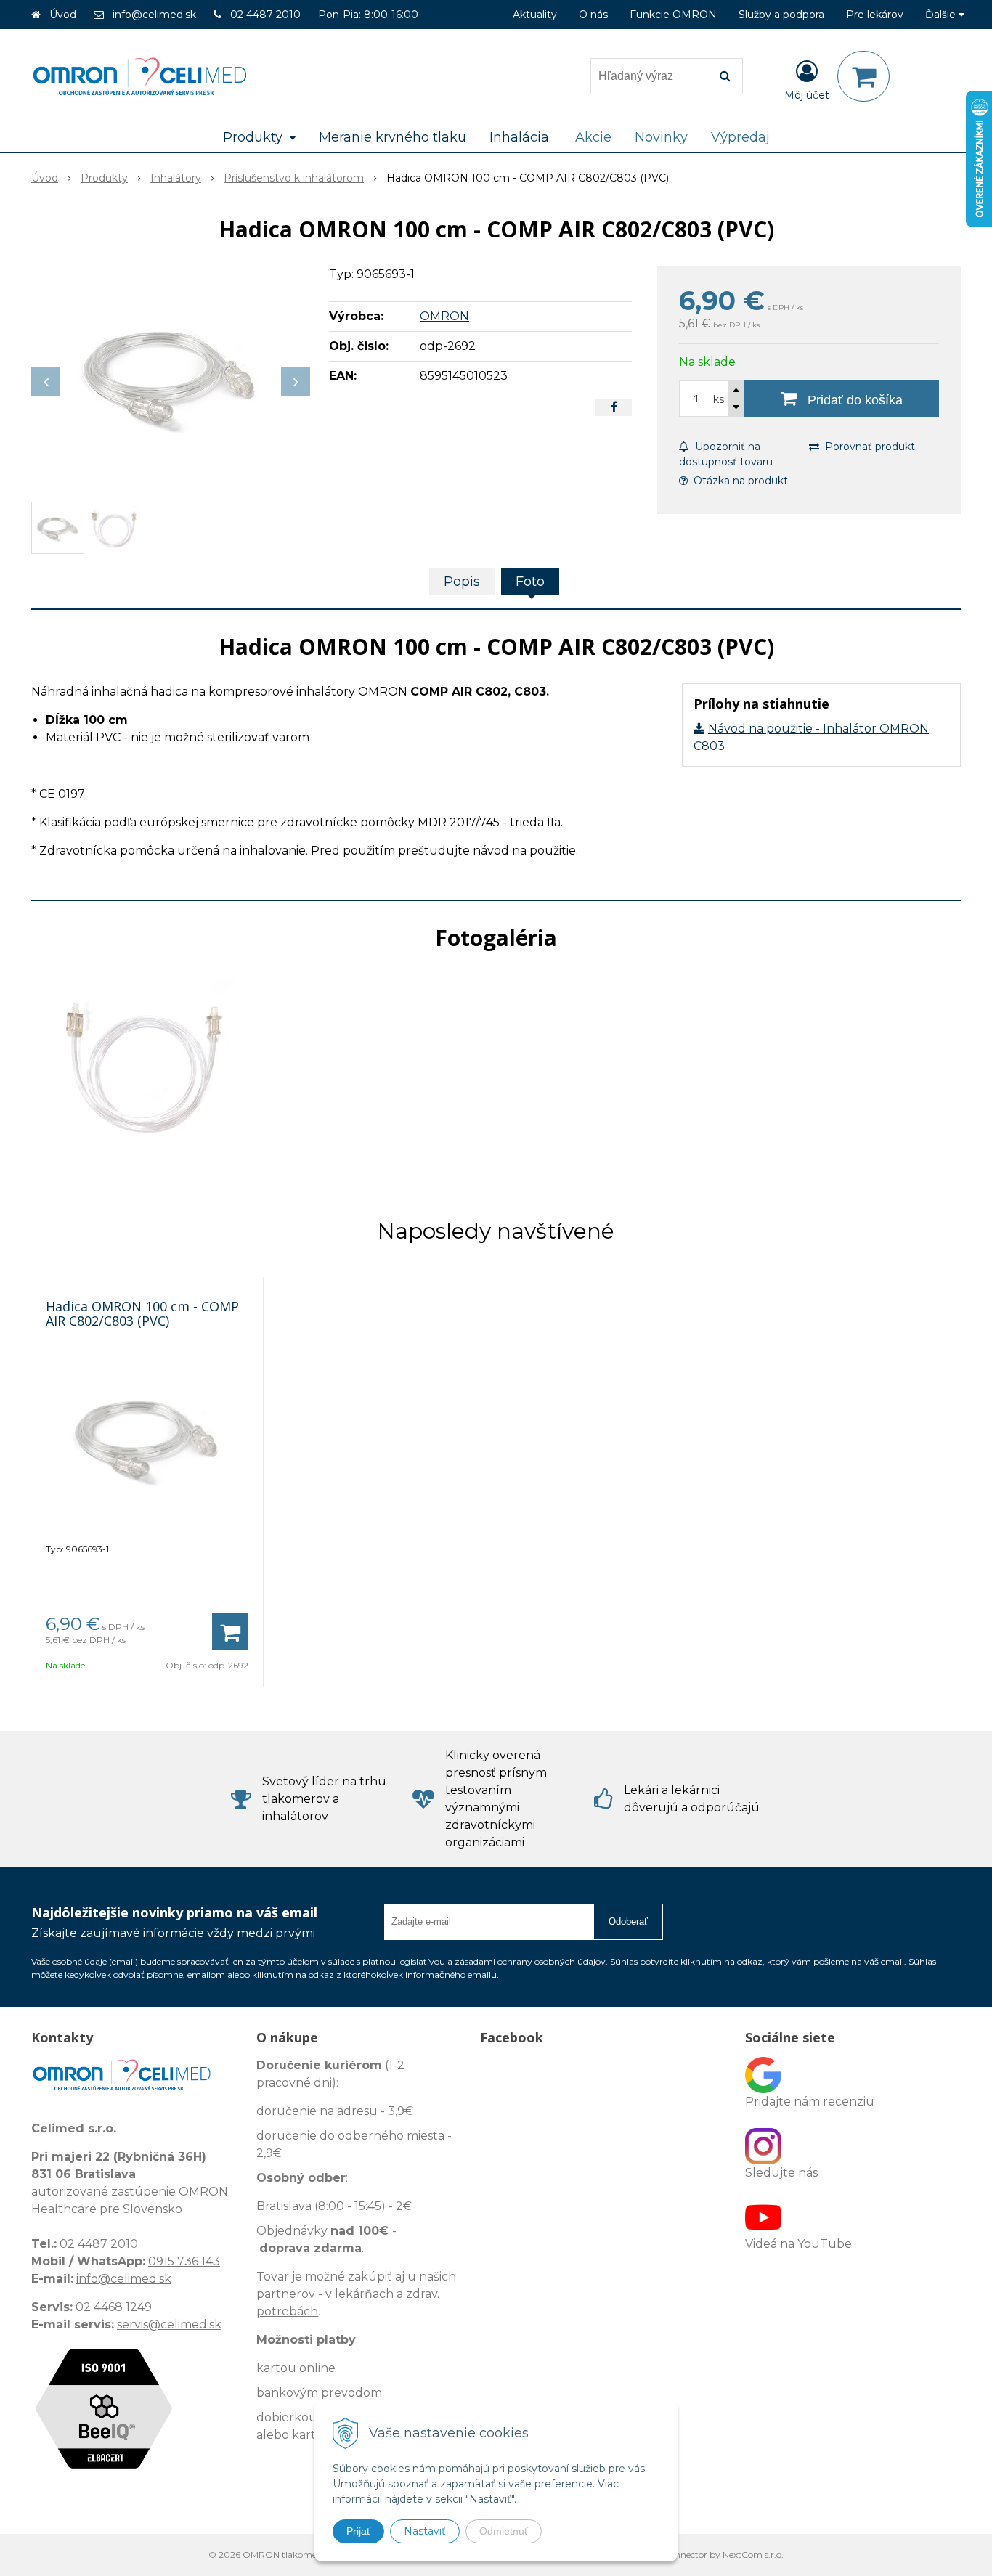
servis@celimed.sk (169, 2324)
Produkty (104, 178)
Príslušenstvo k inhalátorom (294, 178)
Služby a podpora (781, 15)
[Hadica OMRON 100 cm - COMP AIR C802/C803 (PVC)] (171, 375)
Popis (462, 582)
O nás (593, 15)
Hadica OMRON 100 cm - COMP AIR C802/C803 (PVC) (142, 1313)
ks (719, 399)
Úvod (63, 15)
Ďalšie (942, 15)
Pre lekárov (875, 15)
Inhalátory (176, 178)
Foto (530, 582)
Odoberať (628, 1921)
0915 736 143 (184, 2261)
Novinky (661, 137)
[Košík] (863, 76)
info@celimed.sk (154, 15)
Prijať (358, 2531)
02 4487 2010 (265, 15)
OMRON (444, 316)
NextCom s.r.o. (753, 2555)
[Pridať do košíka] (230, 1631)
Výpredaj (740, 137)
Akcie (593, 137)
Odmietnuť (504, 2531)
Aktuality (535, 15)
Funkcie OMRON (673, 15)
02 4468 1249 (114, 2307)
